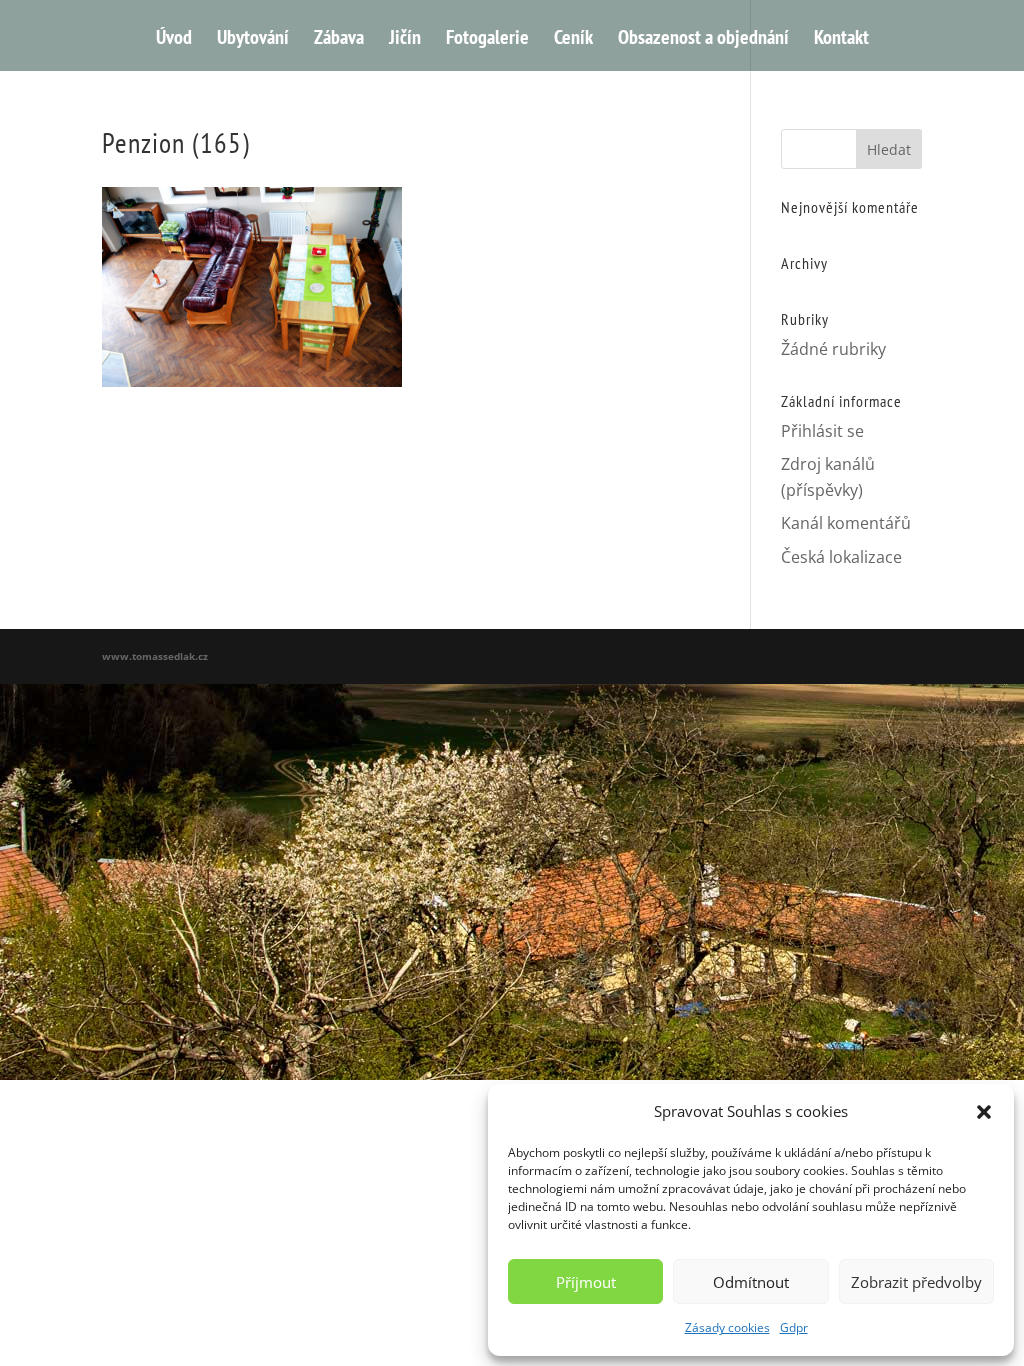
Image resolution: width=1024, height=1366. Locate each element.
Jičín (405, 40)
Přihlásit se (822, 431)
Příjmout (586, 1282)
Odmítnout (751, 1282)
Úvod (174, 40)
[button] (984, 1112)
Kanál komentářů (846, 523)
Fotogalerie (487, 40)
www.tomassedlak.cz (155, 656)
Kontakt (841, 40)
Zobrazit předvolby (916, 1282)
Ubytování (253, 40)
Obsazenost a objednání (703, 40)
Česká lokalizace (841, 557)
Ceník (573, 40)
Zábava (339, 40)
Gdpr (794, 1327)
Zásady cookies (727, 1327)
